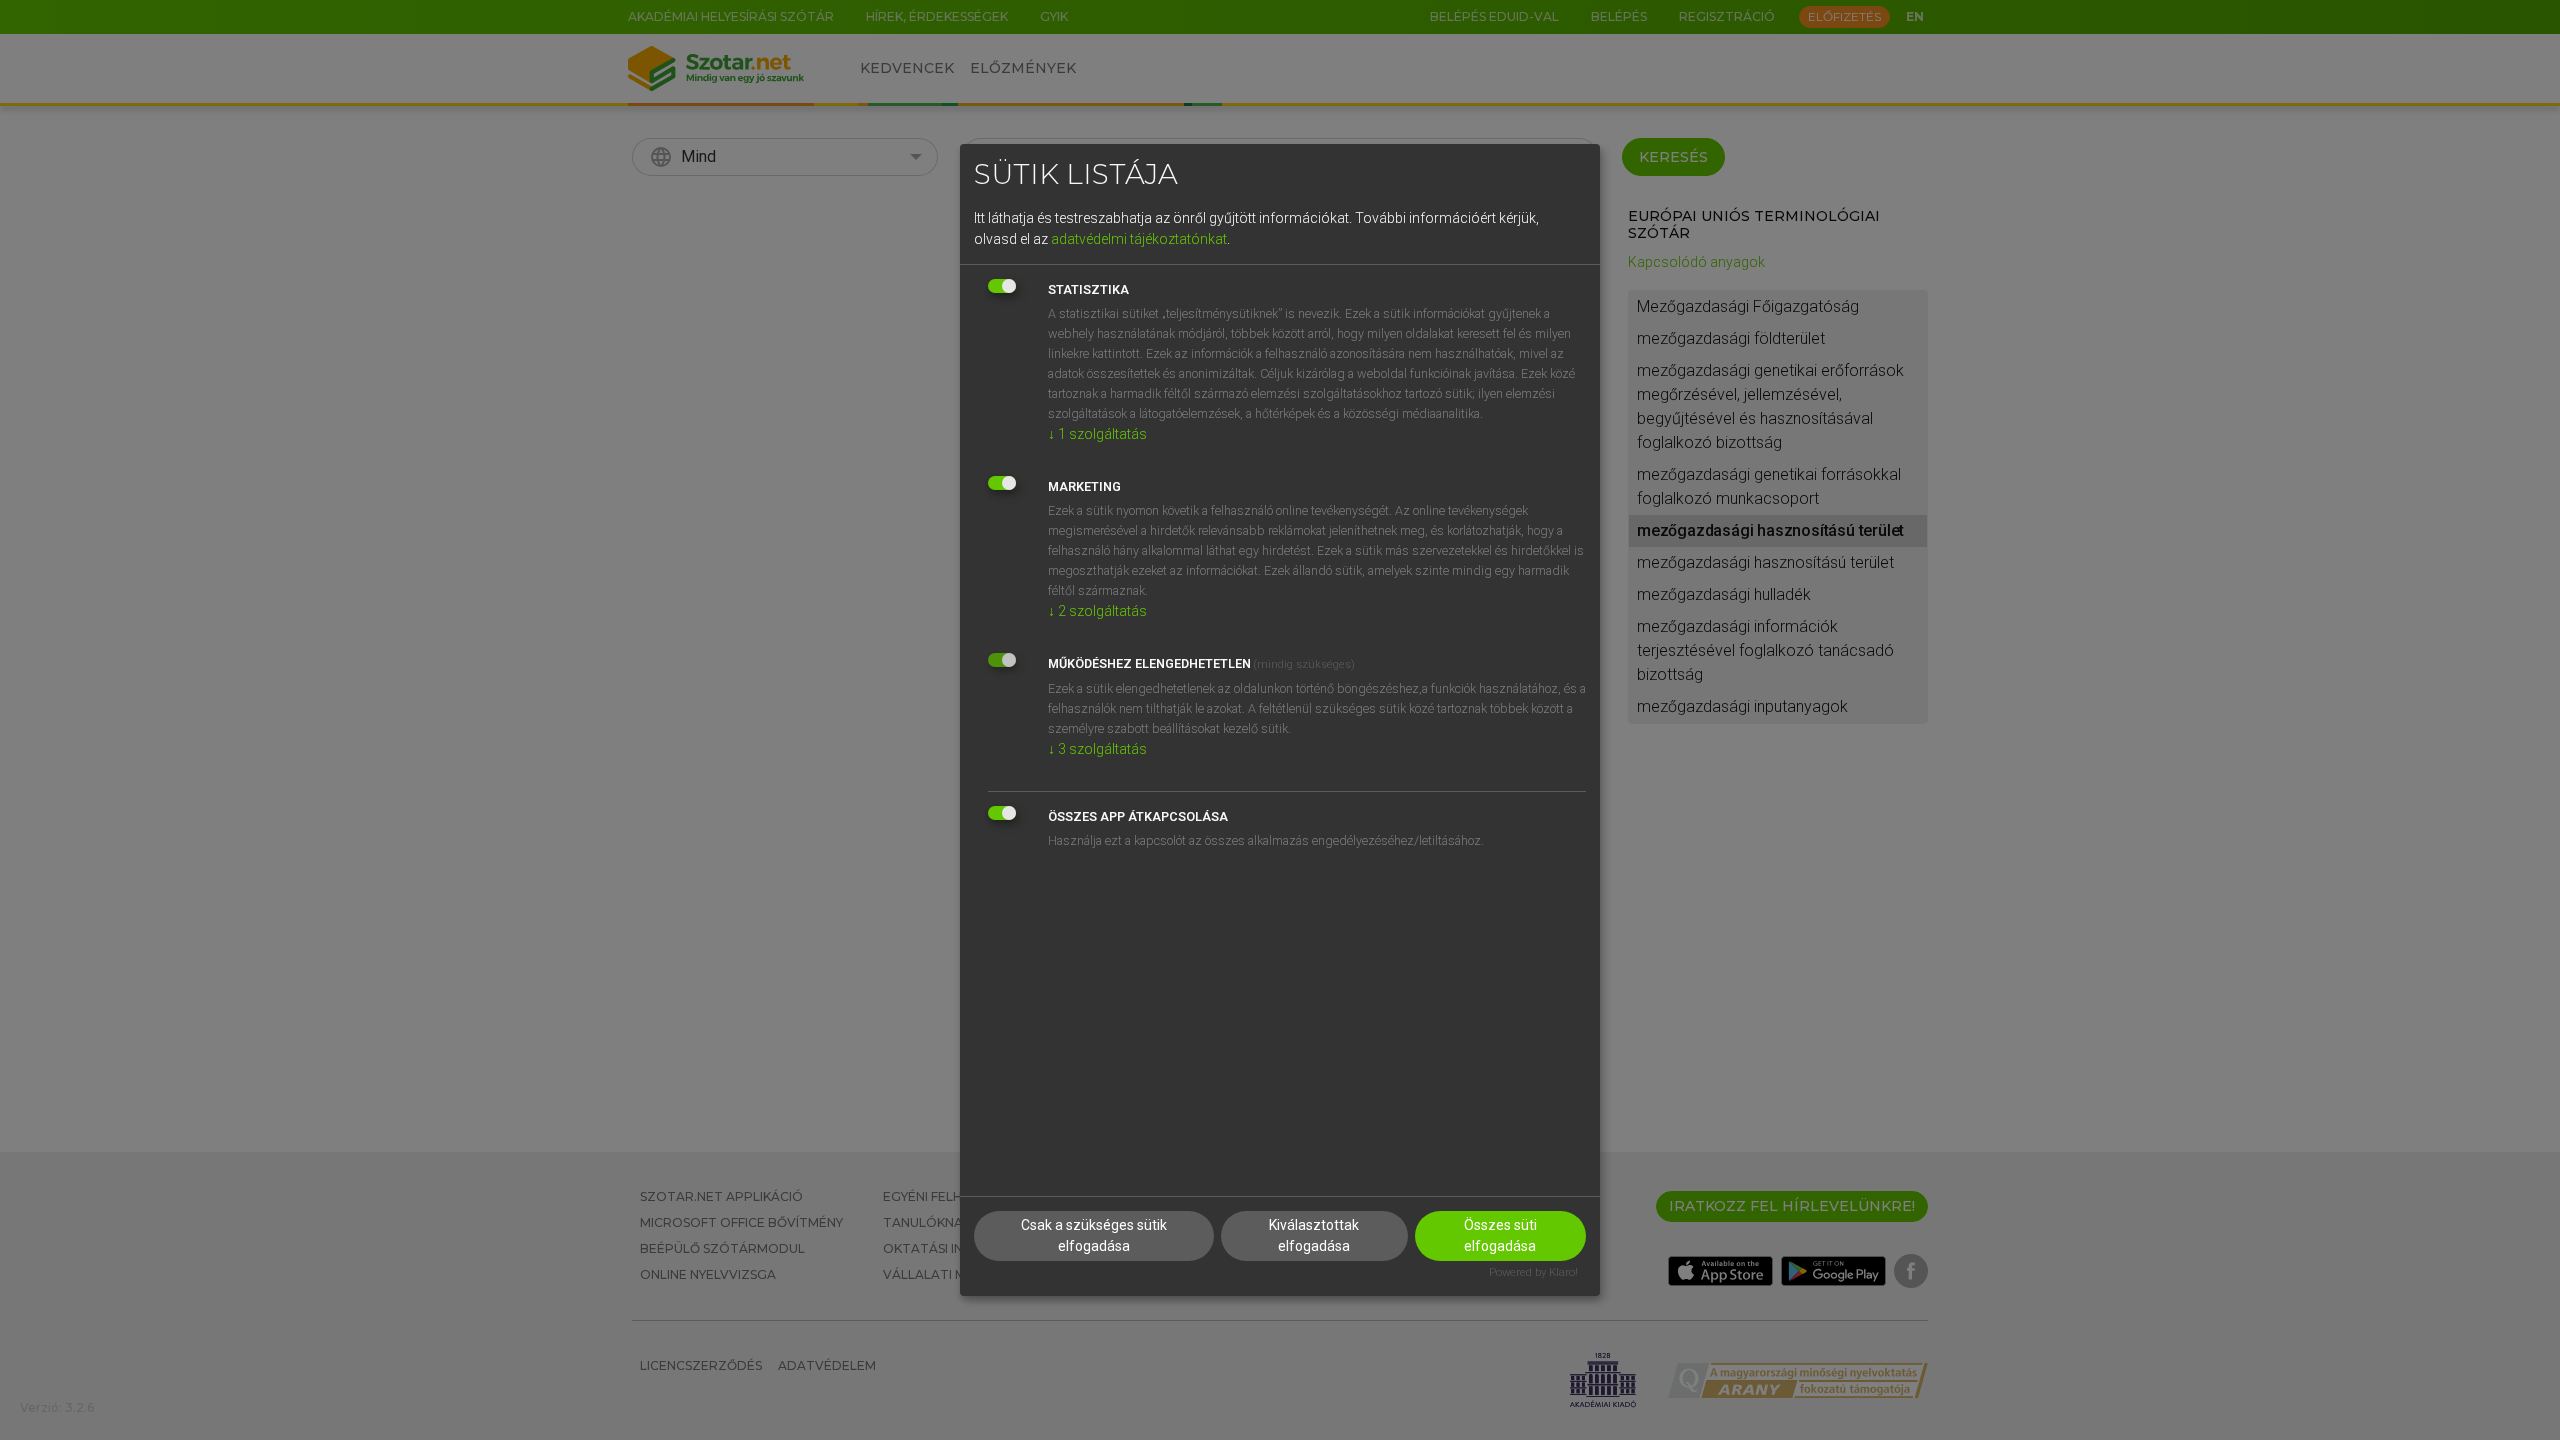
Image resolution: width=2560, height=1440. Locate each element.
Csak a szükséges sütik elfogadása (1094, 1235)
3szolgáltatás (1097, 749)
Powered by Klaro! (1533, 1272)
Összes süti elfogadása (1500, 1235)
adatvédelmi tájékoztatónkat (1139, 239)
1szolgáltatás (1097, 434)
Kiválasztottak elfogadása (1314, 1235)
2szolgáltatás (1097, 611)
